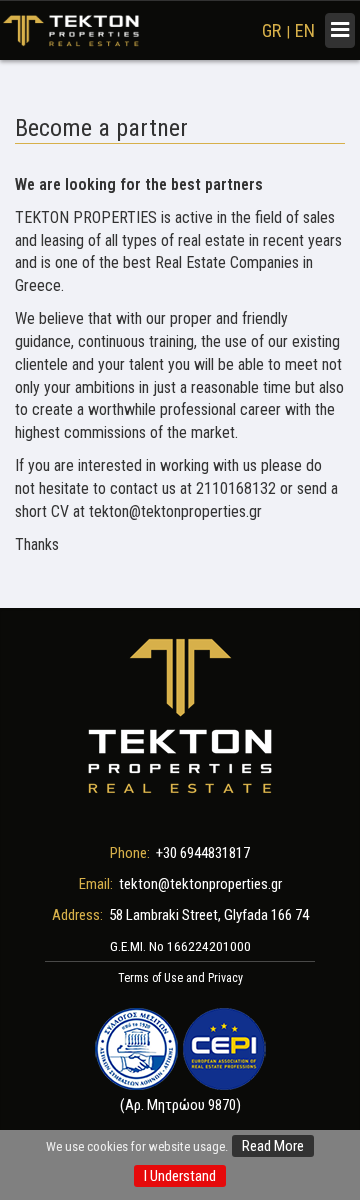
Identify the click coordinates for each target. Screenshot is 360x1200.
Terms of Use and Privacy (180, 978)
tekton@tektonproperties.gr (200, 884)
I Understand (180, 1176)
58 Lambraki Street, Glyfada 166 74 (209, 915)
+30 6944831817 (203, 853)
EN (305, 30)
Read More (273, 1146)
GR (271, 30)
